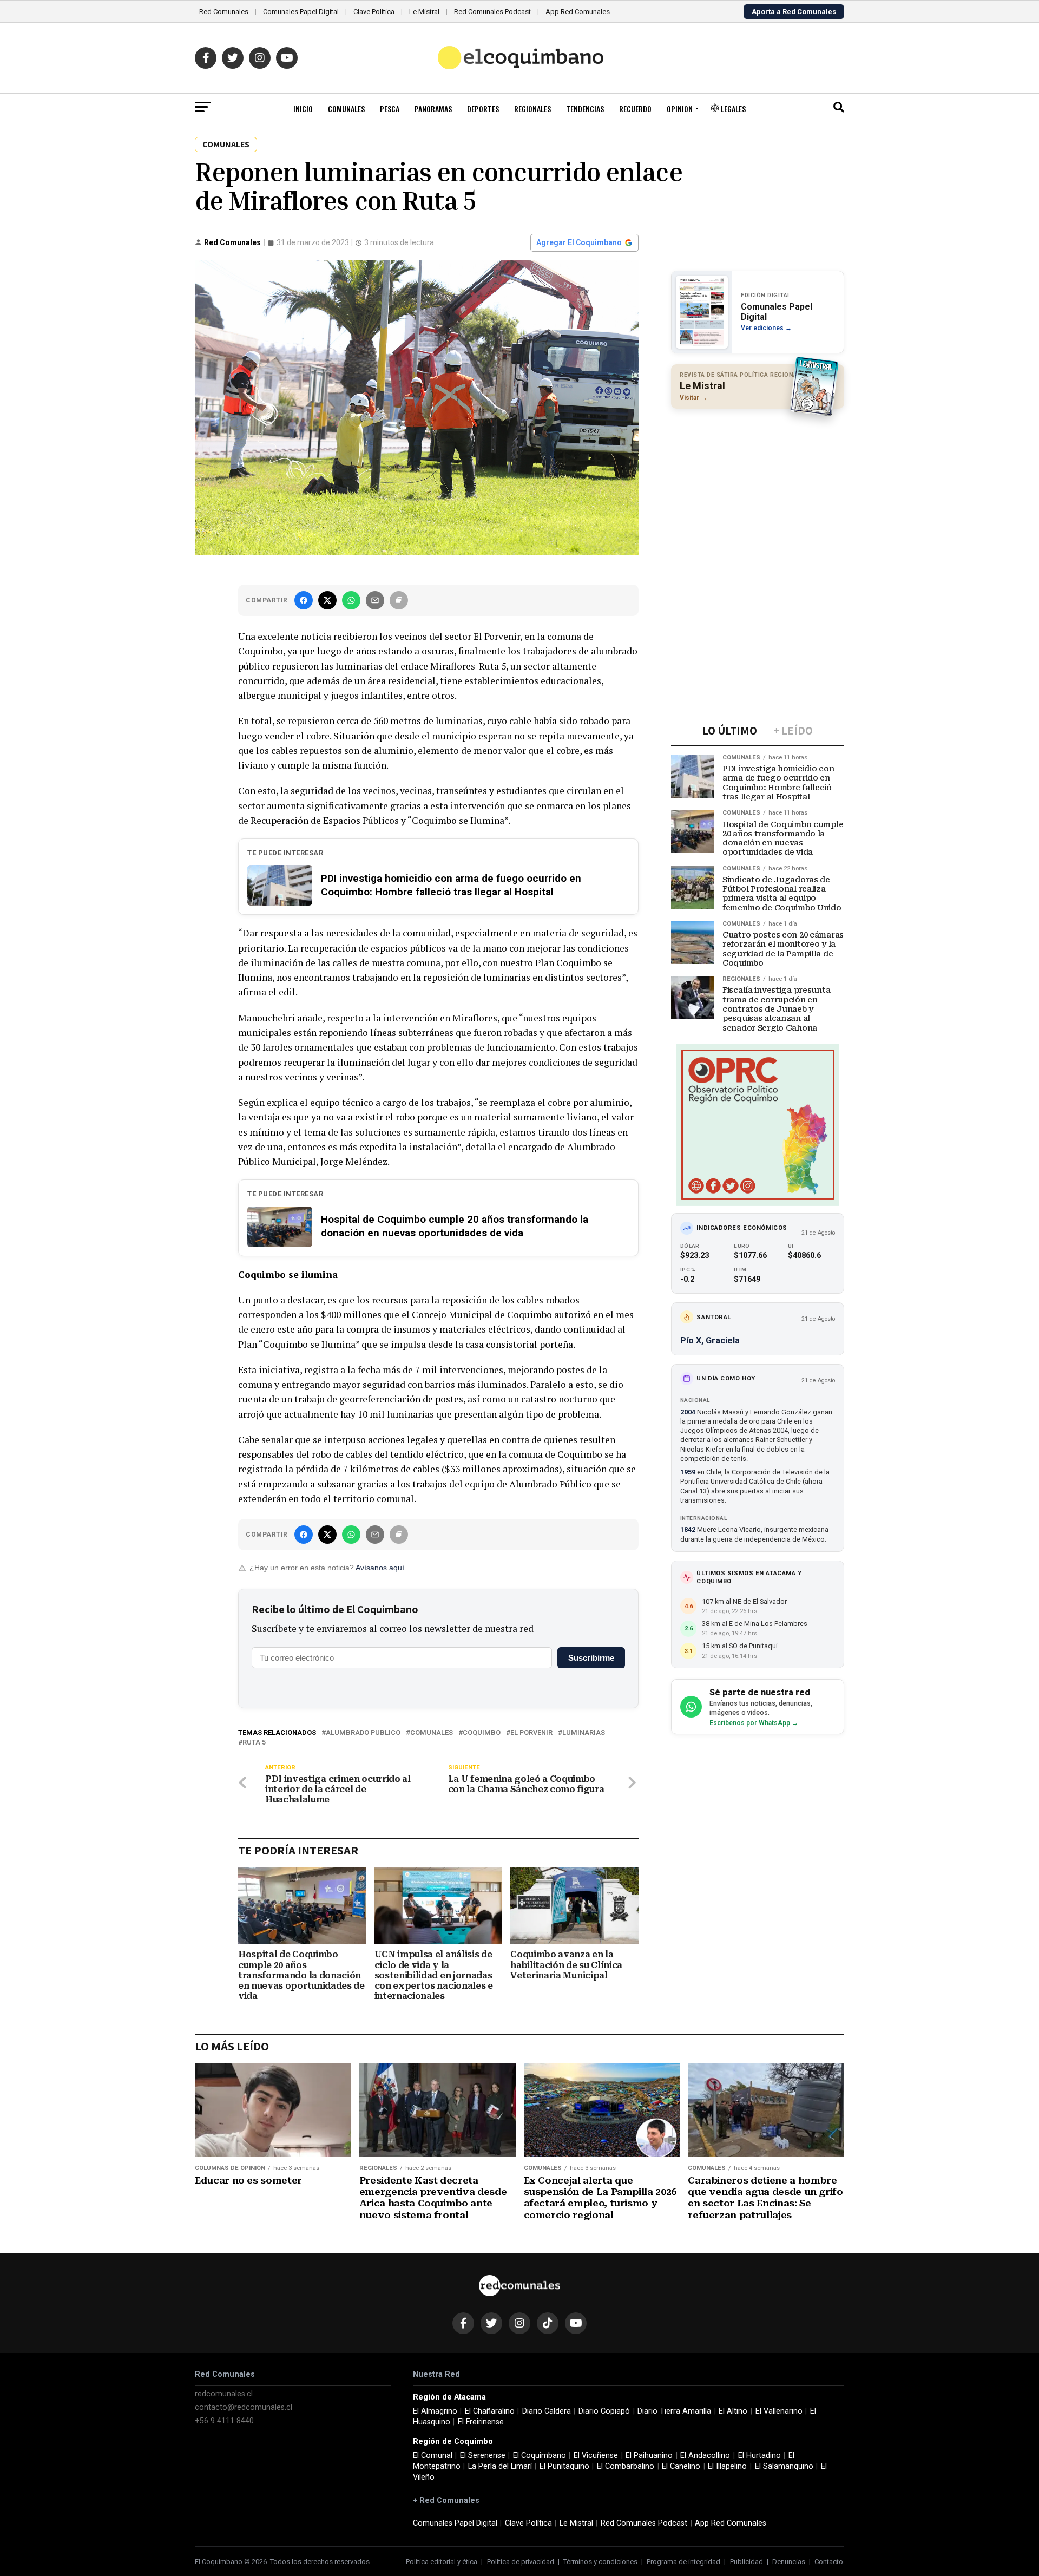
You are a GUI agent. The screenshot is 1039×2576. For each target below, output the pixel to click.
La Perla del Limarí (500, 2466)
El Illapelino (727, 2466)
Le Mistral (424, 12)
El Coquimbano (540, 2456)
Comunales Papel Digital (301, 12)
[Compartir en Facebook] (304, 600)
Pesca (390, 109)
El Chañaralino (490, 2411)
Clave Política (374, 12)
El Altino (733, 2411)
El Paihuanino (649, 2456)
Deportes (483, 109)
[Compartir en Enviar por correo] (375, 600)
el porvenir (531, 1733)
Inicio (303, 109)
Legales (732, 109)
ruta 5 (254, 1743)
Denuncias (789, 2562)
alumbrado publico (363, 1733)
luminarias (584, 1733)
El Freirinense (481, 2422)
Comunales (346, 109)
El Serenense (483, 2456)
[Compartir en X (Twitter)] (327, 600)
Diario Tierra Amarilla (674, 2411)
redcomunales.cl (224, 2394)
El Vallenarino (779, 2411)
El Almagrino (435, 2411)
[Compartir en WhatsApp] (351, 600)
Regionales (532, 109)
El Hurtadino (759, 2456)
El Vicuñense (596, 2456)
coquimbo (482, 1733)
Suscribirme (591, 1658)
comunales (432, 1733)
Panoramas (433, 109)
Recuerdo (635, 109)
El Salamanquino (784, 2466)
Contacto (829, 2562)
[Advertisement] (758, 487)
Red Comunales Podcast (492, 12)
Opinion (680, 109)
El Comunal (433, 2456)
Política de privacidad (521, 2562)
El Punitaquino (564, 2466)
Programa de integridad (683, 2562)
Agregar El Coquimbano (579, 242)
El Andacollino (705, 2456)
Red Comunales (224, 12)
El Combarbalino (626, 2466)
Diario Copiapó (604, 2411)
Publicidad (747, 2562)
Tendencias (585, 109)
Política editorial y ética (442, 2562)
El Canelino (681, 2466)
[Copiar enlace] (399, 600)
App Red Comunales (578, 12)
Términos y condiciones (600, 2562)
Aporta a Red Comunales (794, 12)
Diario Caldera (547, 2411)
